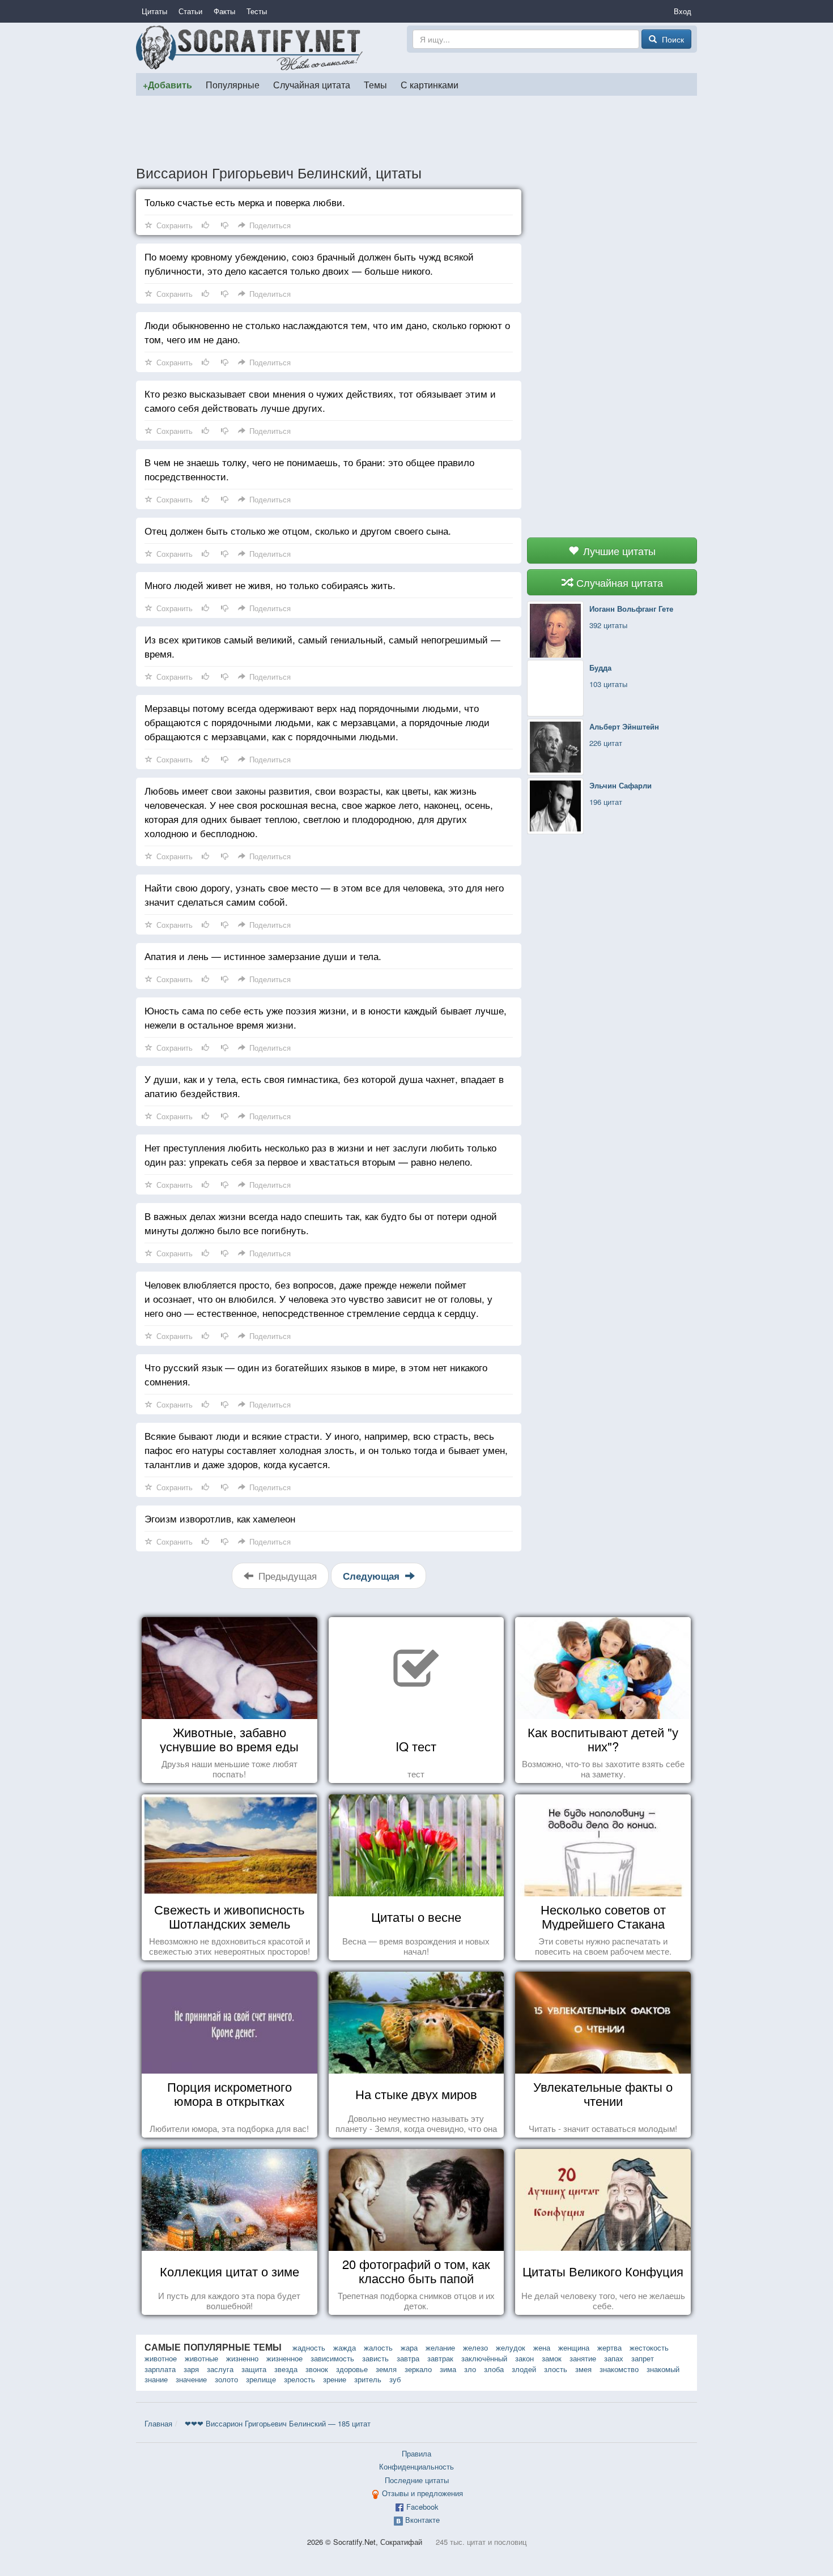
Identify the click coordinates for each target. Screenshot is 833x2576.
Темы (375, 84)
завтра (408, 2358)
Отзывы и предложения (422, 2493)
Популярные (233, 84)
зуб (395, 2379)
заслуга (220, 2369)
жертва (609, 2347)
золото (226, 2379)
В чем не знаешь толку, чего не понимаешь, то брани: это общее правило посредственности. (309, 469)
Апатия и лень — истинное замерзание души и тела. (263, 956)
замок (552, 2358)
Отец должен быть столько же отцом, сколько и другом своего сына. (298, 530)
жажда (345, 2347)
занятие (583, 2358)
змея (583, 2369)
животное (161, 2358)
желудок (511, 2347)
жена (542, 2347)
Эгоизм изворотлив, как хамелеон (220, 1518)
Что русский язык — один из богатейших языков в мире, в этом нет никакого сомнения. (316, 1374)
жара (409, 2347)
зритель (368, 2379)
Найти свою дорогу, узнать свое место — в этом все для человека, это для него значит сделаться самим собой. (324, 894)
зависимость (332, 2358)
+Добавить (167, 85)
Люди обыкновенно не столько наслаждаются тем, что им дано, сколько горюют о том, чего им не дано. (327, 332)
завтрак (440, 2358)
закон (524, 2358)
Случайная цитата (312, 84)
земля (386, 2369)
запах (614, 2358)
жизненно (242, 2358)
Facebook (422, 2507)
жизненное (284, 2358)
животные (201, 2358)
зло (470, 2369)
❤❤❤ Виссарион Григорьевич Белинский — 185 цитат (278, 2423)
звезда (286, 2369)
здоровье (352, 2369)
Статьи (190, 11)
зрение (335, 2379)
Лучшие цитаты (618, 551)
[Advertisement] (416, 130)
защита (254, 2369)
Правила (416, 2453)
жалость (378, 2347)
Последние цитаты (417, 2480)
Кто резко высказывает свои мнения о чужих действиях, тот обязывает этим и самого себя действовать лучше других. (320, 400)
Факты (224, 11)
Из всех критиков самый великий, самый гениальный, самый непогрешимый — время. (322, 646)
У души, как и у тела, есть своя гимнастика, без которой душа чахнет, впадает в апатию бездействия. (324, 1086)
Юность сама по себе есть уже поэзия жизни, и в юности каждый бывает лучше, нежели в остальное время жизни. (326, 1017)
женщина (574, 2347)
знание (156, 2379)
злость (556, 2369)
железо (475, 2347)
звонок (317, 2369)
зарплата (160, 2369)
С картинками (430, 84)
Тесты (257, 11)
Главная (158, 2423)
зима (448, 2369)
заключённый (484, 2358)
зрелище (261, 2379)
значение (191, 2379)
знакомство (619, 2369)
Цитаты (154, 11)
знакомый (663, 2369)
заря (191, 2369)
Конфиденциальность (416, 2466)
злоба (494, 2369)
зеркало (418, 2369)
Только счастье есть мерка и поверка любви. (245, 202)
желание (440, 2347)
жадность (309, 2347)
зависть (375, 2358)
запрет (643, 2358)
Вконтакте (422, 2520)
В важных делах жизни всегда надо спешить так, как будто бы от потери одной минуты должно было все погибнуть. (321, 1223)
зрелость (299, 2379)
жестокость (649, 2347)
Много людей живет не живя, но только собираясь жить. (270, 585)
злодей (524, 2369)
